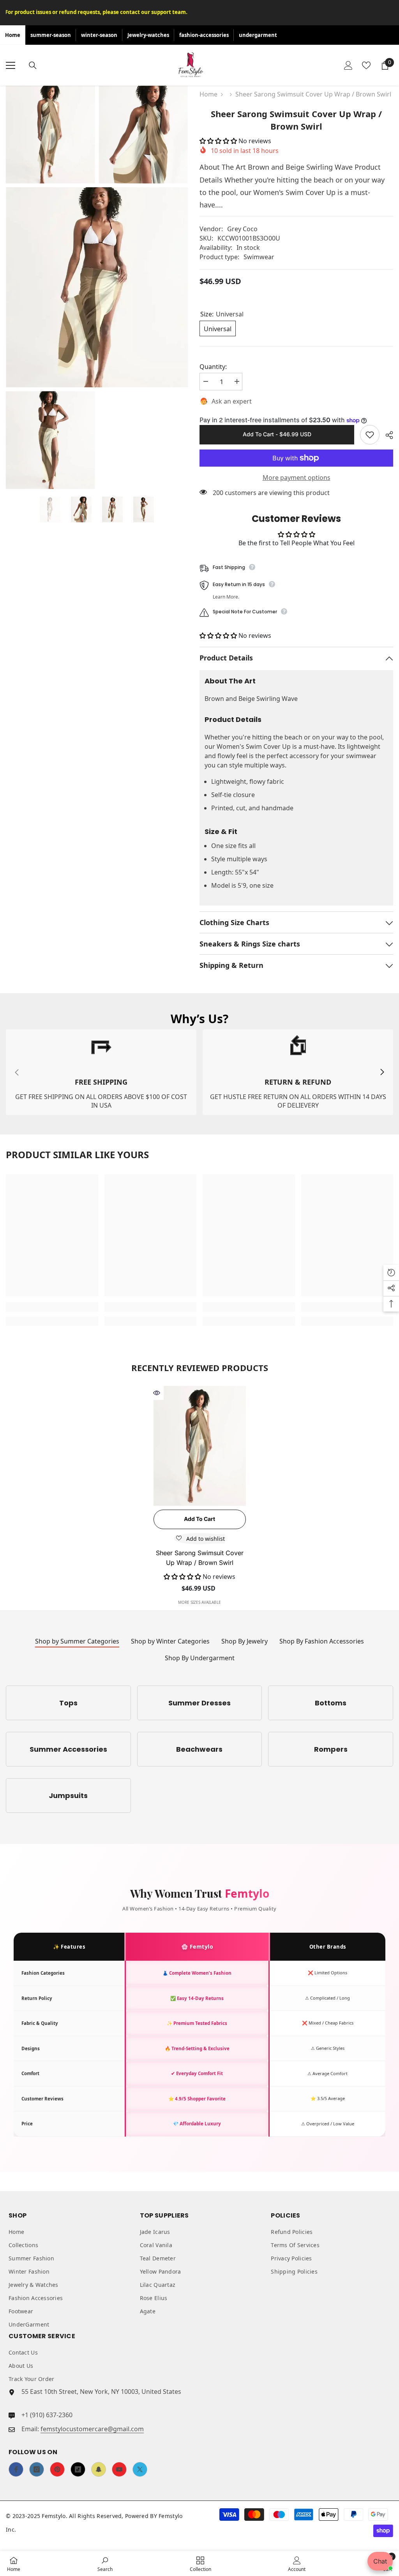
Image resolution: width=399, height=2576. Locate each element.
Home (13, 35)
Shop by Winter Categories (170, 1641)
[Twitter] (140, 2469)
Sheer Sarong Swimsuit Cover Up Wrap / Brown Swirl (200, 1558)
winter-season (99, 35)
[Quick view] (157, 1393)
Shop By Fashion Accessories (322, 1641)
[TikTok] (78, 2469)
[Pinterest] (57, 2469)
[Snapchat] (99, 2469)
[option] (50, 509)
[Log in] (348, 65)
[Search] (33, 65)
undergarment (258, 35)
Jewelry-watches (148, 35)
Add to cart (199, 1519)
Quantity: (213, 367)
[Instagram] (37, 2469)
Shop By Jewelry (245, 1641)
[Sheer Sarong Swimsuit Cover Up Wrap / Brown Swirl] (200, 1446)
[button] (219, 141)
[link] (101, 1072)
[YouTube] (119, 2469)
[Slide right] (382, 1072)
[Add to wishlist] (370, 435)
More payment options (297, 478)
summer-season (51, 35)
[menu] (11, 65)
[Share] (386, 435)
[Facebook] (16, 2469)
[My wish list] (366, 65)
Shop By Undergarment (200, 1658)
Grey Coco (242, 229)
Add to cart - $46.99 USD (277, 434)
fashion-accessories (204, 35)
